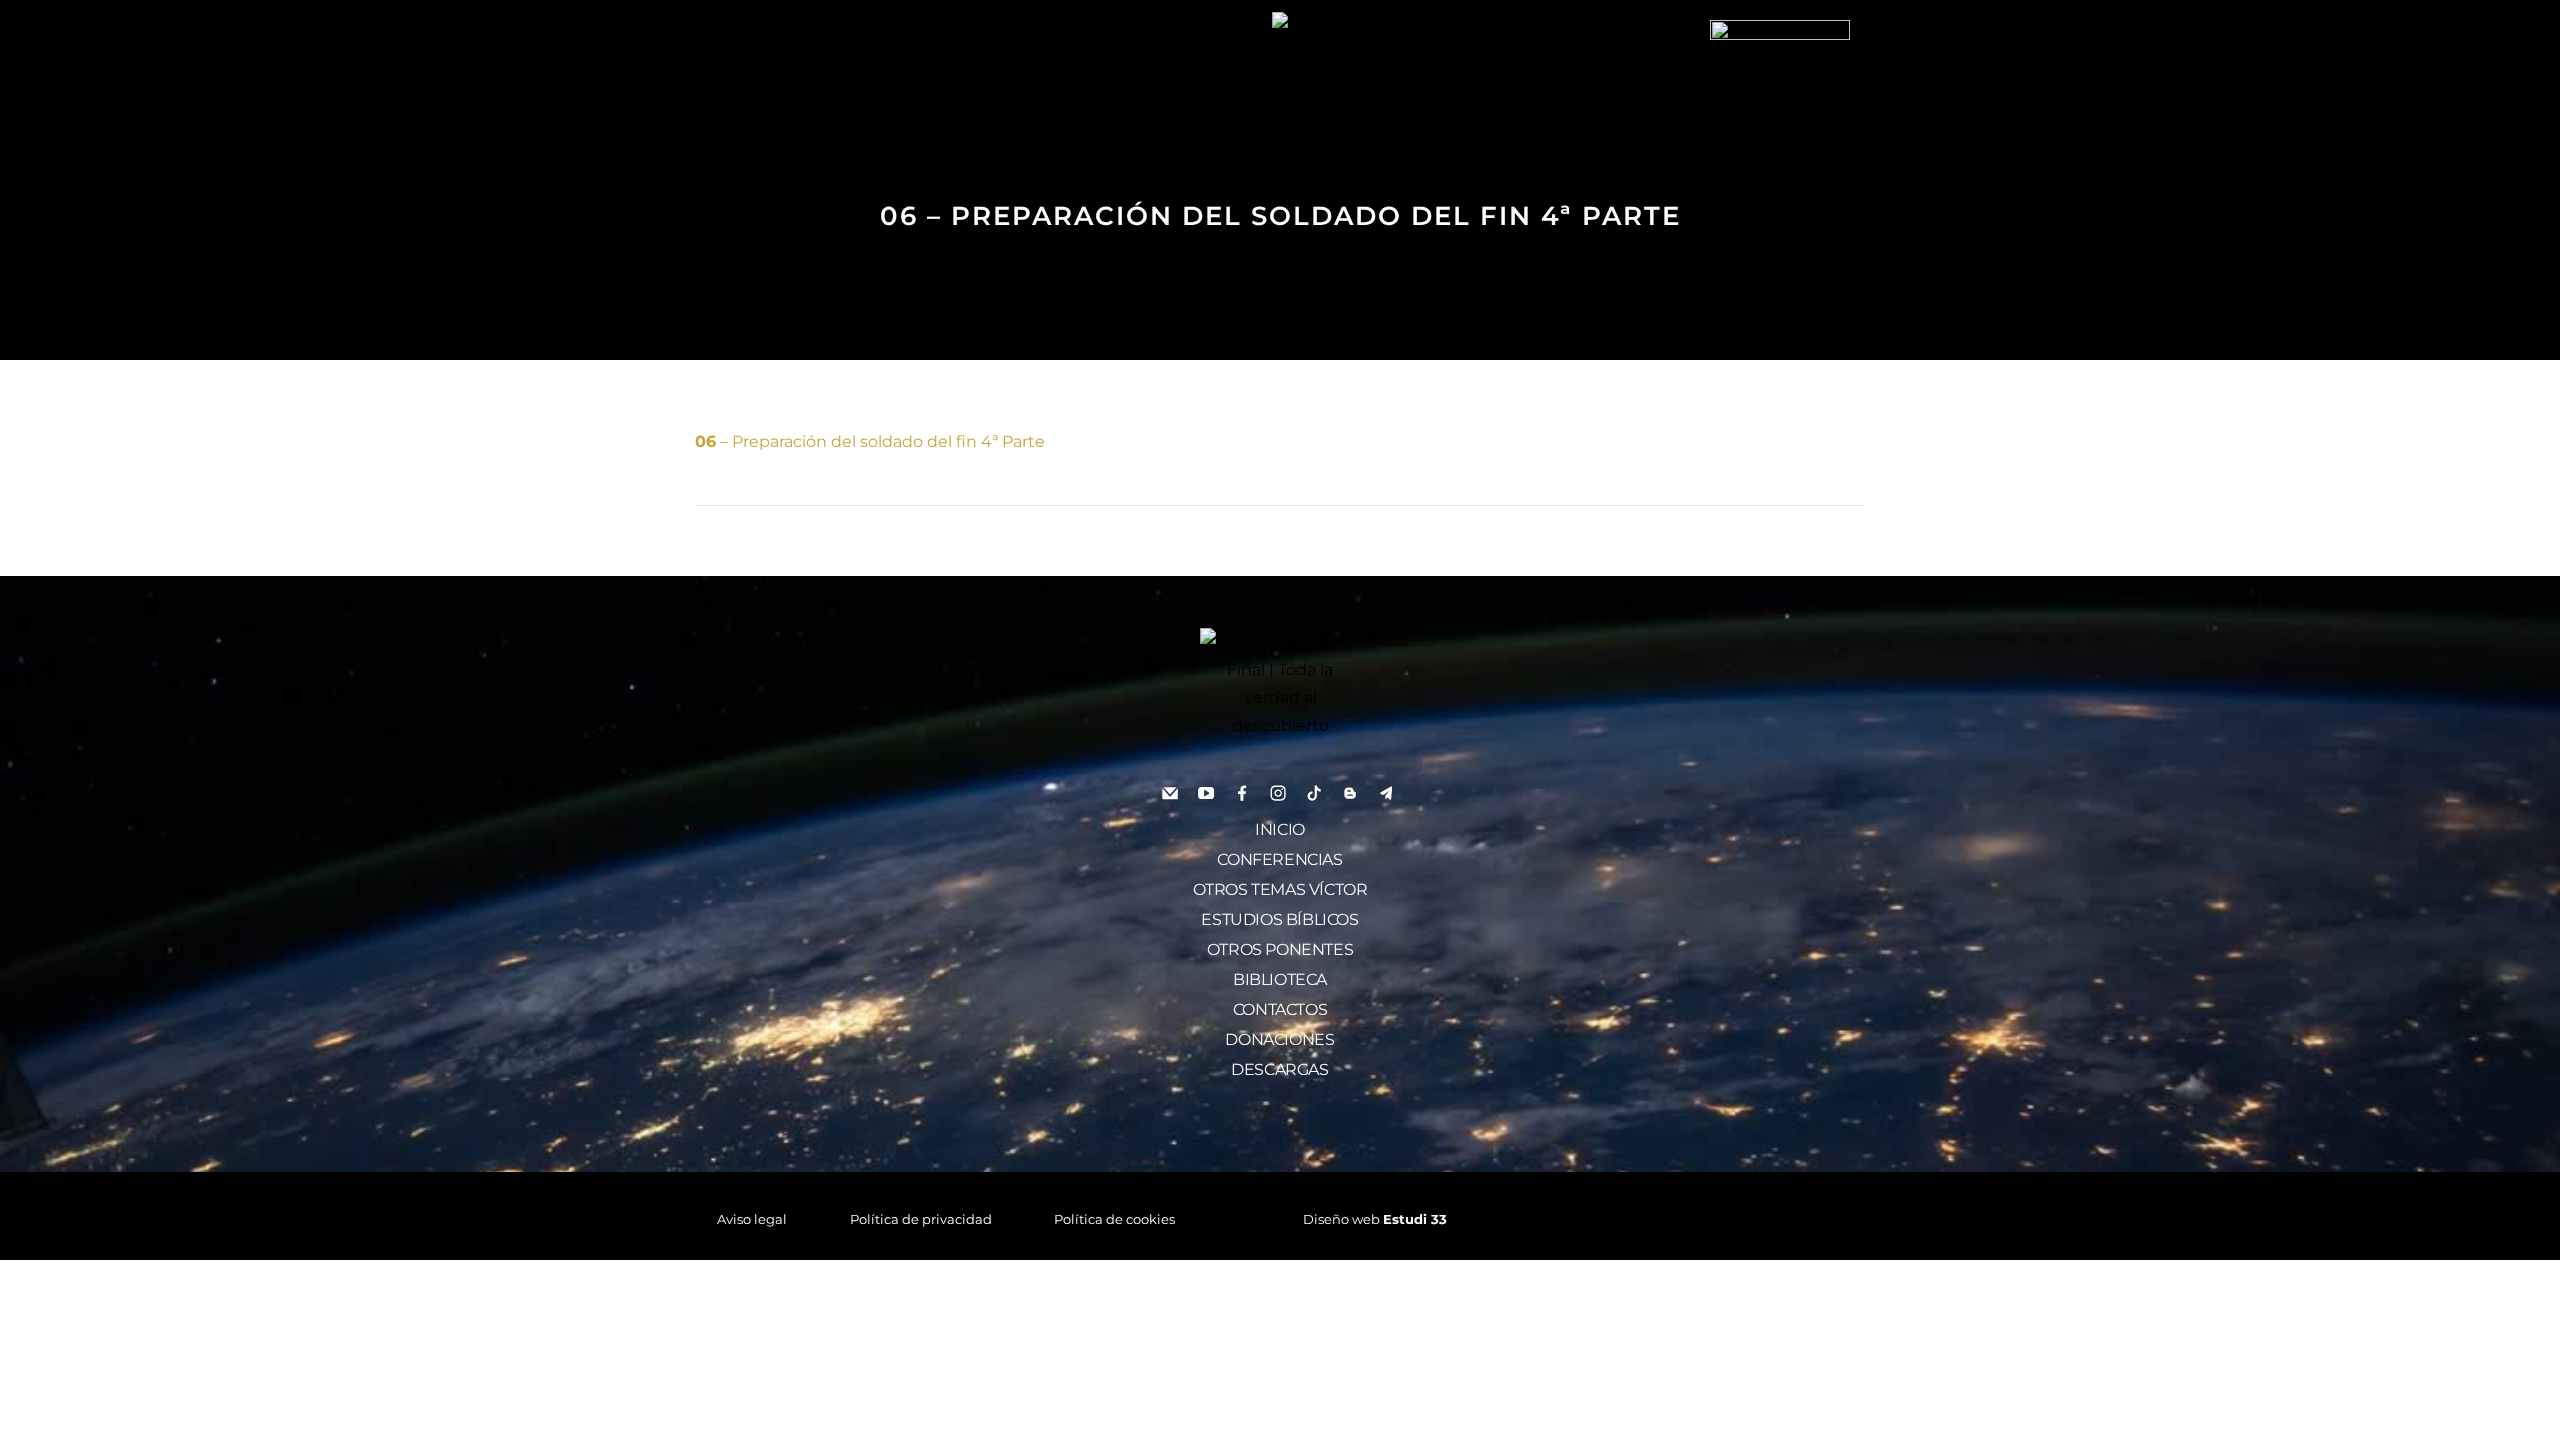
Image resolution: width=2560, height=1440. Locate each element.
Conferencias (1279, 859)
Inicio (1280, 829)
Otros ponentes (1280, 949)
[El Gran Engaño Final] (1780, 88)
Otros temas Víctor (1280, 889)
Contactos (1280, 1009)
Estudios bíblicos (1279, 919)
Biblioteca (1280, 979)
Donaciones (1279, 1039)
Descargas (1279, 1069)
